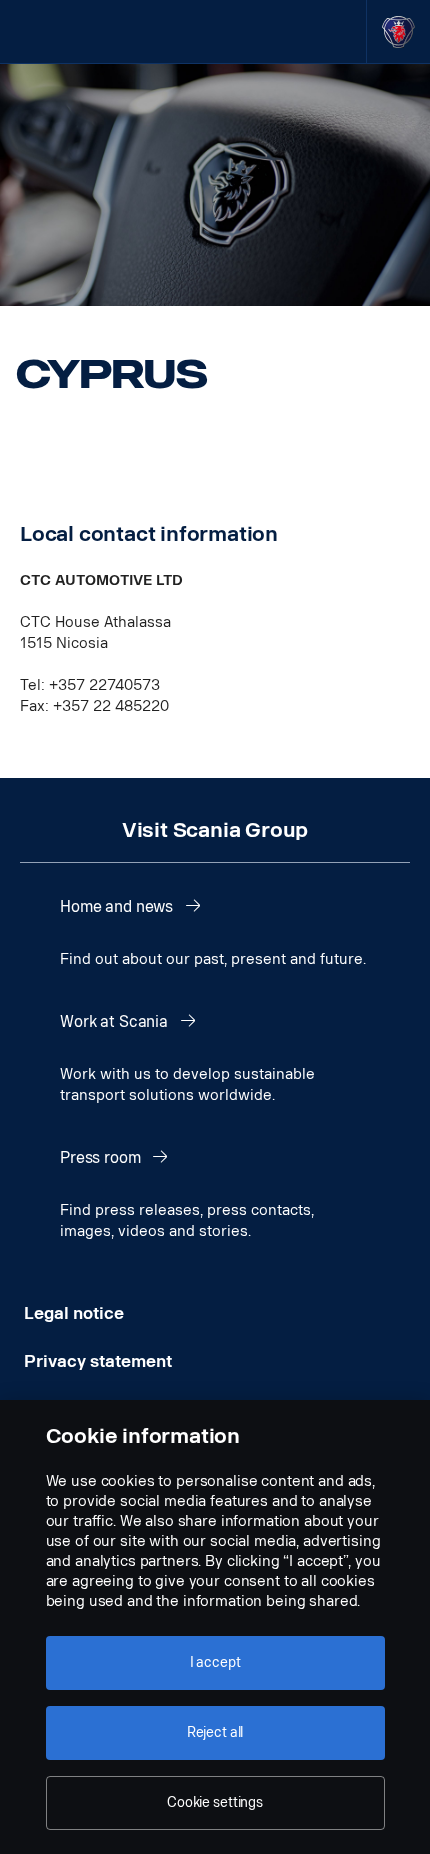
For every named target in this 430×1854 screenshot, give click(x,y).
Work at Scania (116, 1021)
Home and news (118, 906)
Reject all (215, 1732)
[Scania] (398, 31)
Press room (102, 1157)
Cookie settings (215, 1802)
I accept (215, 1662)
